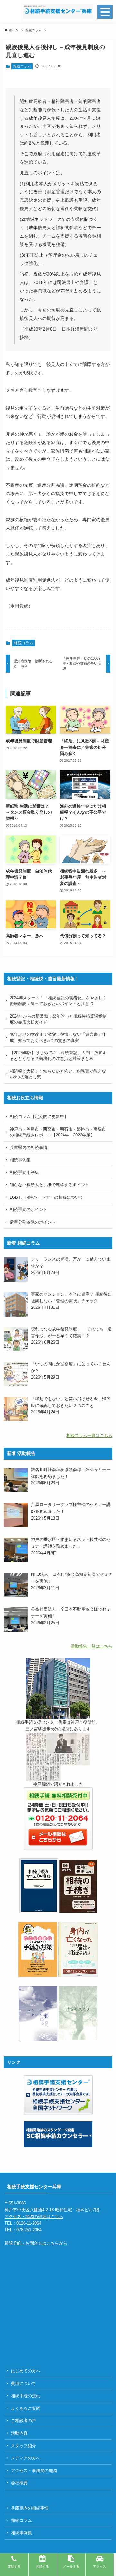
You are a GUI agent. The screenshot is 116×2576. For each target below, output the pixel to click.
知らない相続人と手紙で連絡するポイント (49, 1185)
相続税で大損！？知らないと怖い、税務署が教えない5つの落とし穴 (58, 1074)
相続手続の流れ (26, 2396)
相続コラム (22, 66)
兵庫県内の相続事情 (29, 1148)
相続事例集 (20, 1160)
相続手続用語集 (24, 1172)
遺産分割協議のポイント (33, 1222)
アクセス (100, 2566)
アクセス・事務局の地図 (34, 2471)
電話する (14, 2566)
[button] (10, 11)
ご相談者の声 (24, 2421)
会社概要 (19, 2483)
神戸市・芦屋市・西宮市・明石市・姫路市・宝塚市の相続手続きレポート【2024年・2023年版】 (58, 1132)
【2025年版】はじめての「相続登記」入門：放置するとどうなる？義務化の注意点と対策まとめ (58, 1056)
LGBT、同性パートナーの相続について (47, 1197)
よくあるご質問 (26, 2408)
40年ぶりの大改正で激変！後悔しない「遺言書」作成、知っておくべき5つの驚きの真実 (58, 1037)
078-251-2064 (29, 2230)
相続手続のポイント (29, 1210)
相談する (43, 2566)
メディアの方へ (26, 2458)
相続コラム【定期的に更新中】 (39, 1117)
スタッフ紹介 (24, 2446)
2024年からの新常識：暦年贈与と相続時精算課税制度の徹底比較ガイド (58, 1019)
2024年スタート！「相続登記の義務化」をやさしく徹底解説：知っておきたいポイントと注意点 (58, 1001)
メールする (71, 2566)
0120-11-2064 (29, 2223)
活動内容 (19, 2433)
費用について (24, 2383)
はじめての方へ (26, 2371)
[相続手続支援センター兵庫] (58, 11)
